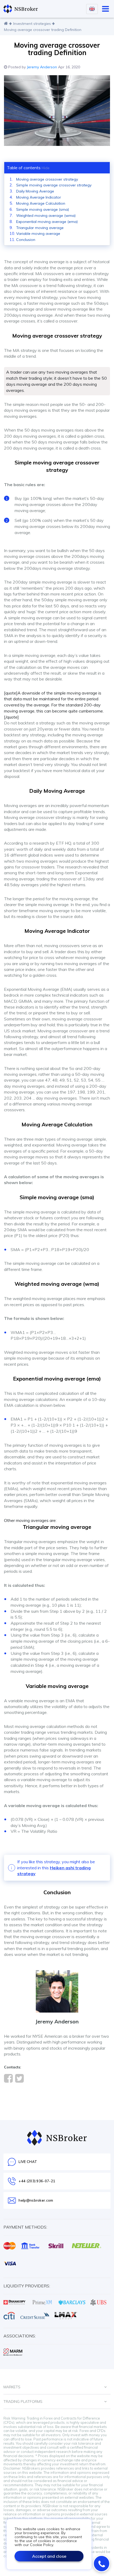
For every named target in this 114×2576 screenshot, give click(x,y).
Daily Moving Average (35, 191)
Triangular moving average (40, 228)
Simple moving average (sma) (43, 209)
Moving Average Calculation (41, 203)
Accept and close (49, 2556)
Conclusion (26, 240)
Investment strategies (32, 24)
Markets (12, 2387)
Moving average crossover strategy (47, 179)
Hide (46, 168)
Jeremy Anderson (42, 67)
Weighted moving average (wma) (46, 216)
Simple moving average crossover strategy (54, 185)
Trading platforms (23, 2402)
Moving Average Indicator (39, 197)
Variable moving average (38, 234)
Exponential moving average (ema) (47, 222)
